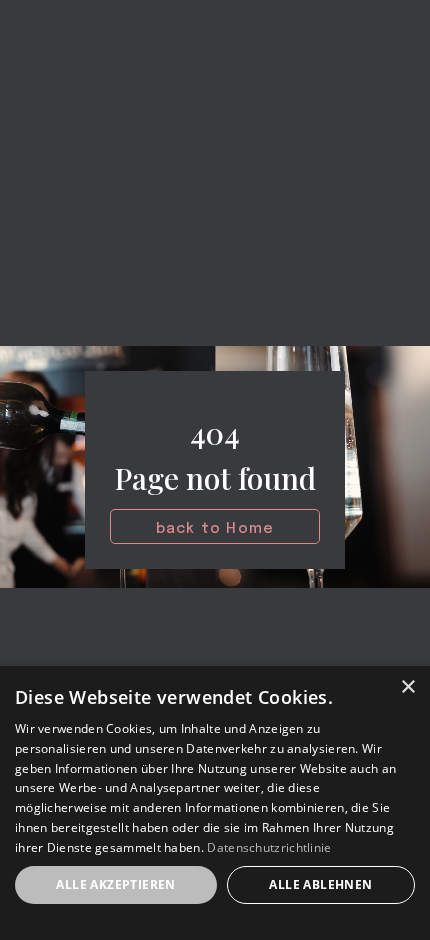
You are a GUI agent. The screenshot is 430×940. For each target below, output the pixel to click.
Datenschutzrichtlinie (269, 847)
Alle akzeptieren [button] (115, 884)
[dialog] (215, 803)
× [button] (407, 687)
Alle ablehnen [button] (320, 884)
